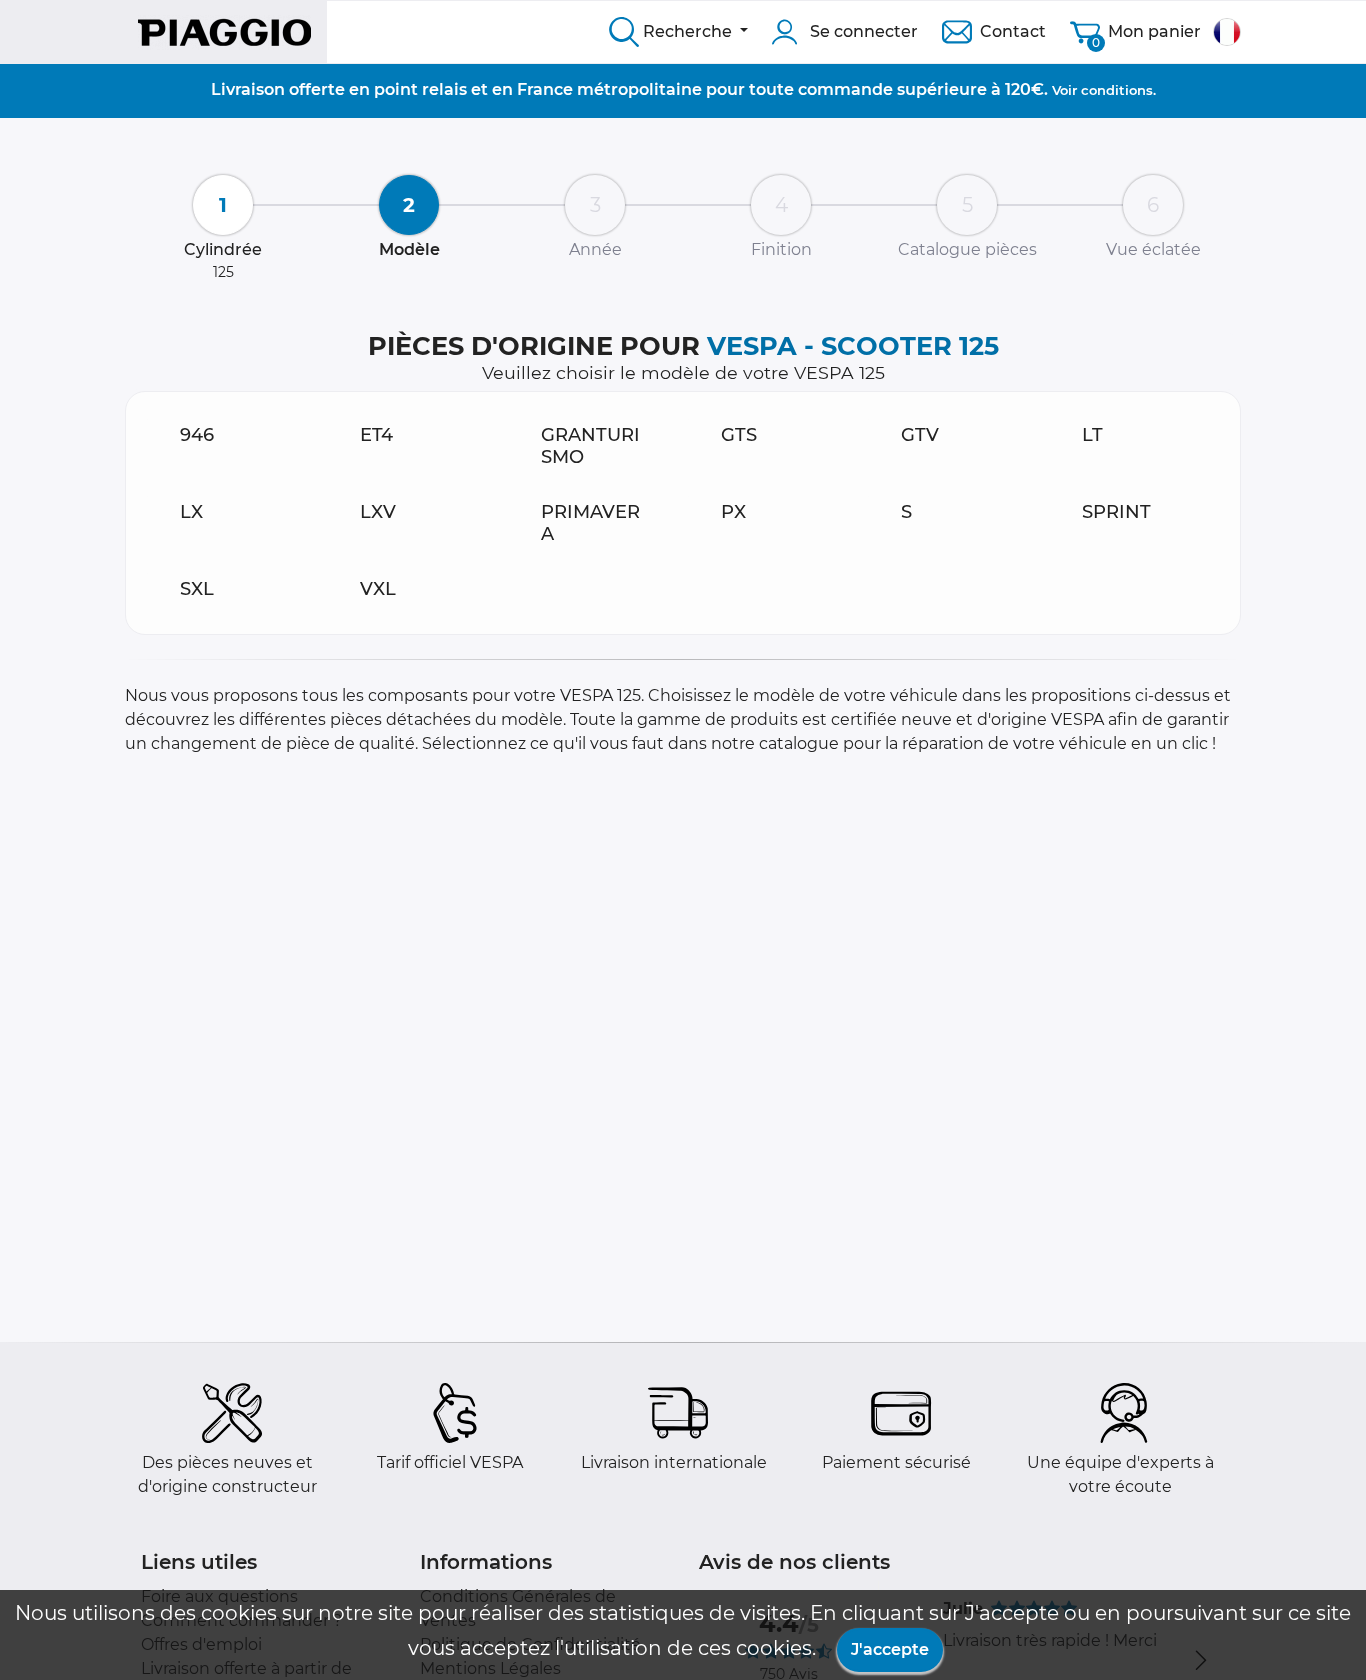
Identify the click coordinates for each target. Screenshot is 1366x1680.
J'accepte (890, 1649)
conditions (1117, 90)
